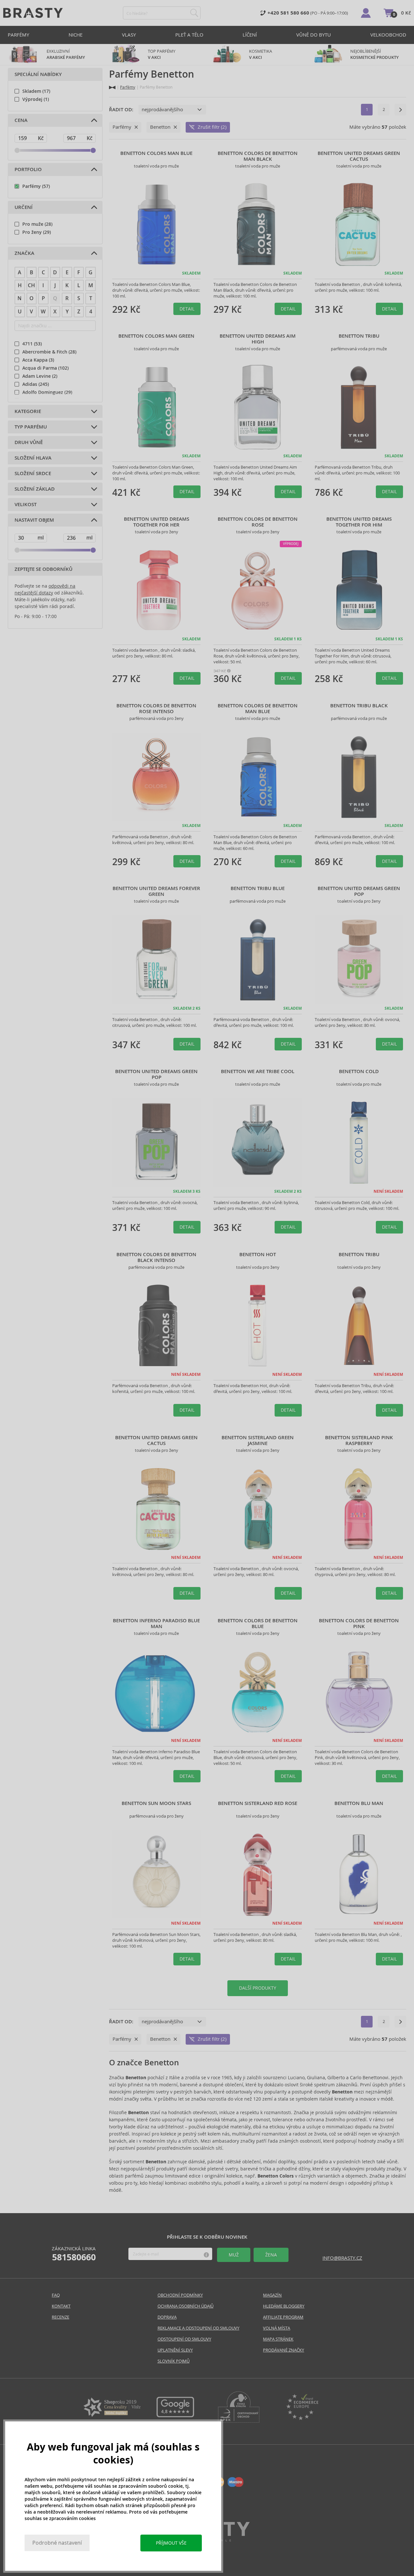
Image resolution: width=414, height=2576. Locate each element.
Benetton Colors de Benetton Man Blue (258, 709)
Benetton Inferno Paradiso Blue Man (156, 1624)
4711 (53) (32, 344)
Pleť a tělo (189, 35)
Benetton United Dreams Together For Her (157, 522)
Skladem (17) (36, 91)
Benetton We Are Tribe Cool (258, 1071)
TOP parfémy (162, 54)
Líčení (250, 35)
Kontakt (61, 2306)
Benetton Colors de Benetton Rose (258, 522)
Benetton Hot (258, 1255)
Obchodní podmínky (180, 2295)
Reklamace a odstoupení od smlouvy (198, 2328)
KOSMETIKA (261, 54)
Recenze (60, 2317)
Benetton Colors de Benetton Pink (359, 1624)
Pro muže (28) (37, 224)
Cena (21, 120)
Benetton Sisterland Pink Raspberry (359, 1440)
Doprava (167, 2317)
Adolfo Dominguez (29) (47, 392)
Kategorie (28, 411)
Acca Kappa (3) (38, 360)
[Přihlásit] (366, 13)
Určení (24, 207)
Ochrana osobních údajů (185, 2306)
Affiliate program (283, 2317)
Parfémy (18, 35)
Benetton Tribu (359, 336)
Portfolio (28, 169)
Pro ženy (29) (37, 232)
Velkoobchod (388, 35)
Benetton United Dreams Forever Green (156, 891)
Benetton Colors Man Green (156, 336)
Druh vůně (29, 442)
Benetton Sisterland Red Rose (258, 1803)
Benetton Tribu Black (359, 706)
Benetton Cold (359, 1071)
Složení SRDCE (33, 473)
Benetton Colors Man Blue (156, 153)
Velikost (26, 505)
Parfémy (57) (36, 186)
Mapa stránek (278, 2339)
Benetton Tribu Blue (258, 888)
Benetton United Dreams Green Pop (359, 891)
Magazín (272, 2295)
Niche (76, 35)
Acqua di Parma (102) (45, 368)
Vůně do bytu (314, 35)
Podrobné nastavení (57, 2543)
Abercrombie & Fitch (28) (49, 352)
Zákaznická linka (74, 2254)
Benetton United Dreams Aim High (258, 339)
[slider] (17, 150)
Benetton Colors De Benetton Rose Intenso (156, 709)
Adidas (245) (36, 384)
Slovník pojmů (174, 2361)
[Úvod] (112, 87)
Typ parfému (31, 427)
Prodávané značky (283, 2350)
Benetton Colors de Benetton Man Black (258, 156)
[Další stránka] (400, 110)
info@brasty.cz (342, 2258)
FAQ (56, 2295)
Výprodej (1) (36, 99)
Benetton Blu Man (359, 1803)
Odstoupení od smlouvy (184, 2339)
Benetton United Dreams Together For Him (359, 522)
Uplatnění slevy (175, 2350)
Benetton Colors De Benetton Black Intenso (156, 1257)
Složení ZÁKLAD (35, 489)
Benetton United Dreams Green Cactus (359, 156)
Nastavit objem (34, 520)
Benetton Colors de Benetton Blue (258, 1624)
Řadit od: (121, 110)
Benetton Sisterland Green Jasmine (258, 1440)
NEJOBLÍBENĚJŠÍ (375, 54)
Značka (24, 253)
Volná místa (277, 2328)
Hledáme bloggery (284, 2306)
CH (31, 285)
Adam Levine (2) (40, 376)
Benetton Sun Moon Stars (156, 1803)
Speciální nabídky (38, 74)
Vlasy (129, 35)
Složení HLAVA (33, 458)
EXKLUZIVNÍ (66, 54)
